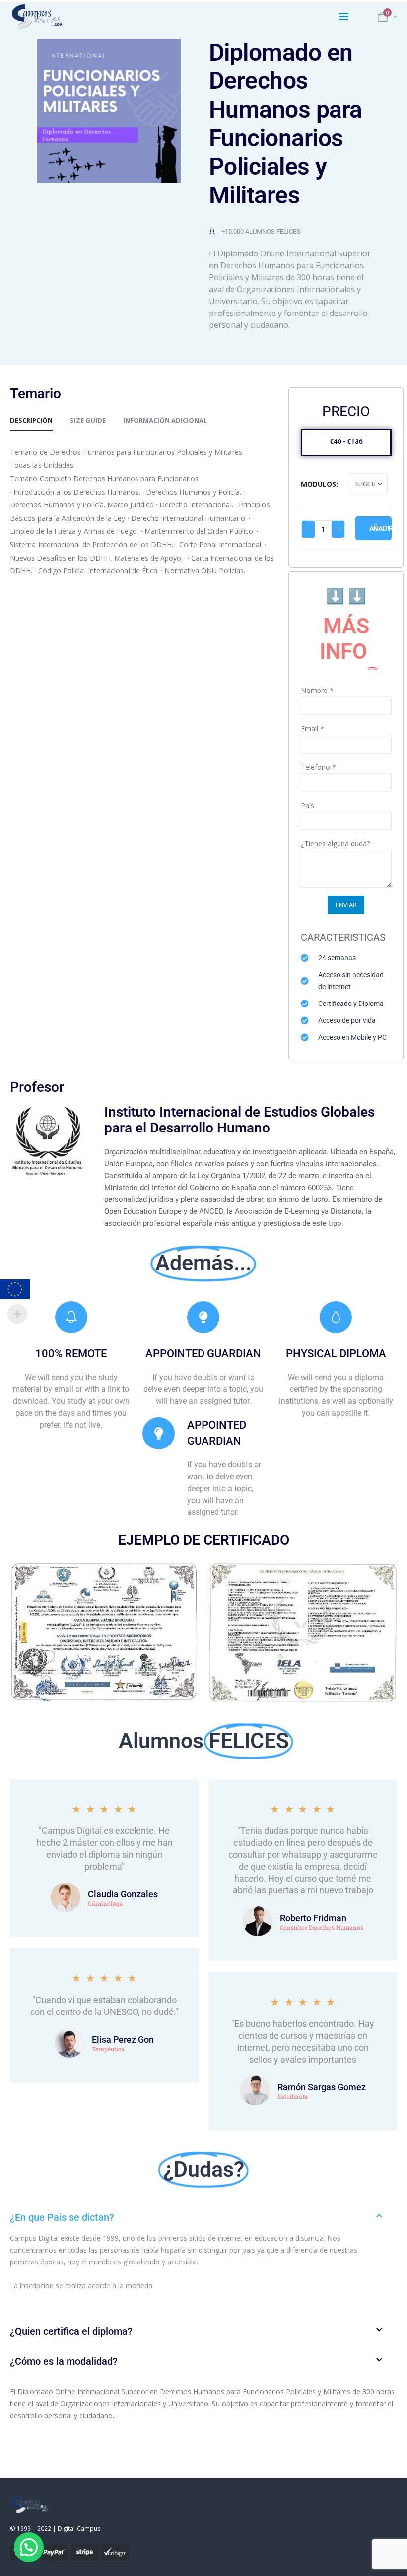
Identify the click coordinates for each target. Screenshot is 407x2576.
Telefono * (318, 767)
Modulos (318, 484)
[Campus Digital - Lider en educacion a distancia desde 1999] (37, 17)
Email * (312, 728)
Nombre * (317, 690)
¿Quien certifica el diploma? (71, 2331)
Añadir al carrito (380, 528)
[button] (203, 2217)
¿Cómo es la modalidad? (64, 2361)
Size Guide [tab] (88, 420)
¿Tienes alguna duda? (335, 844)
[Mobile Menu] (344, 17)
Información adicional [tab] (165, 420)
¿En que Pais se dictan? (62, 2217)
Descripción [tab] (31, 420)
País (307, 805)
